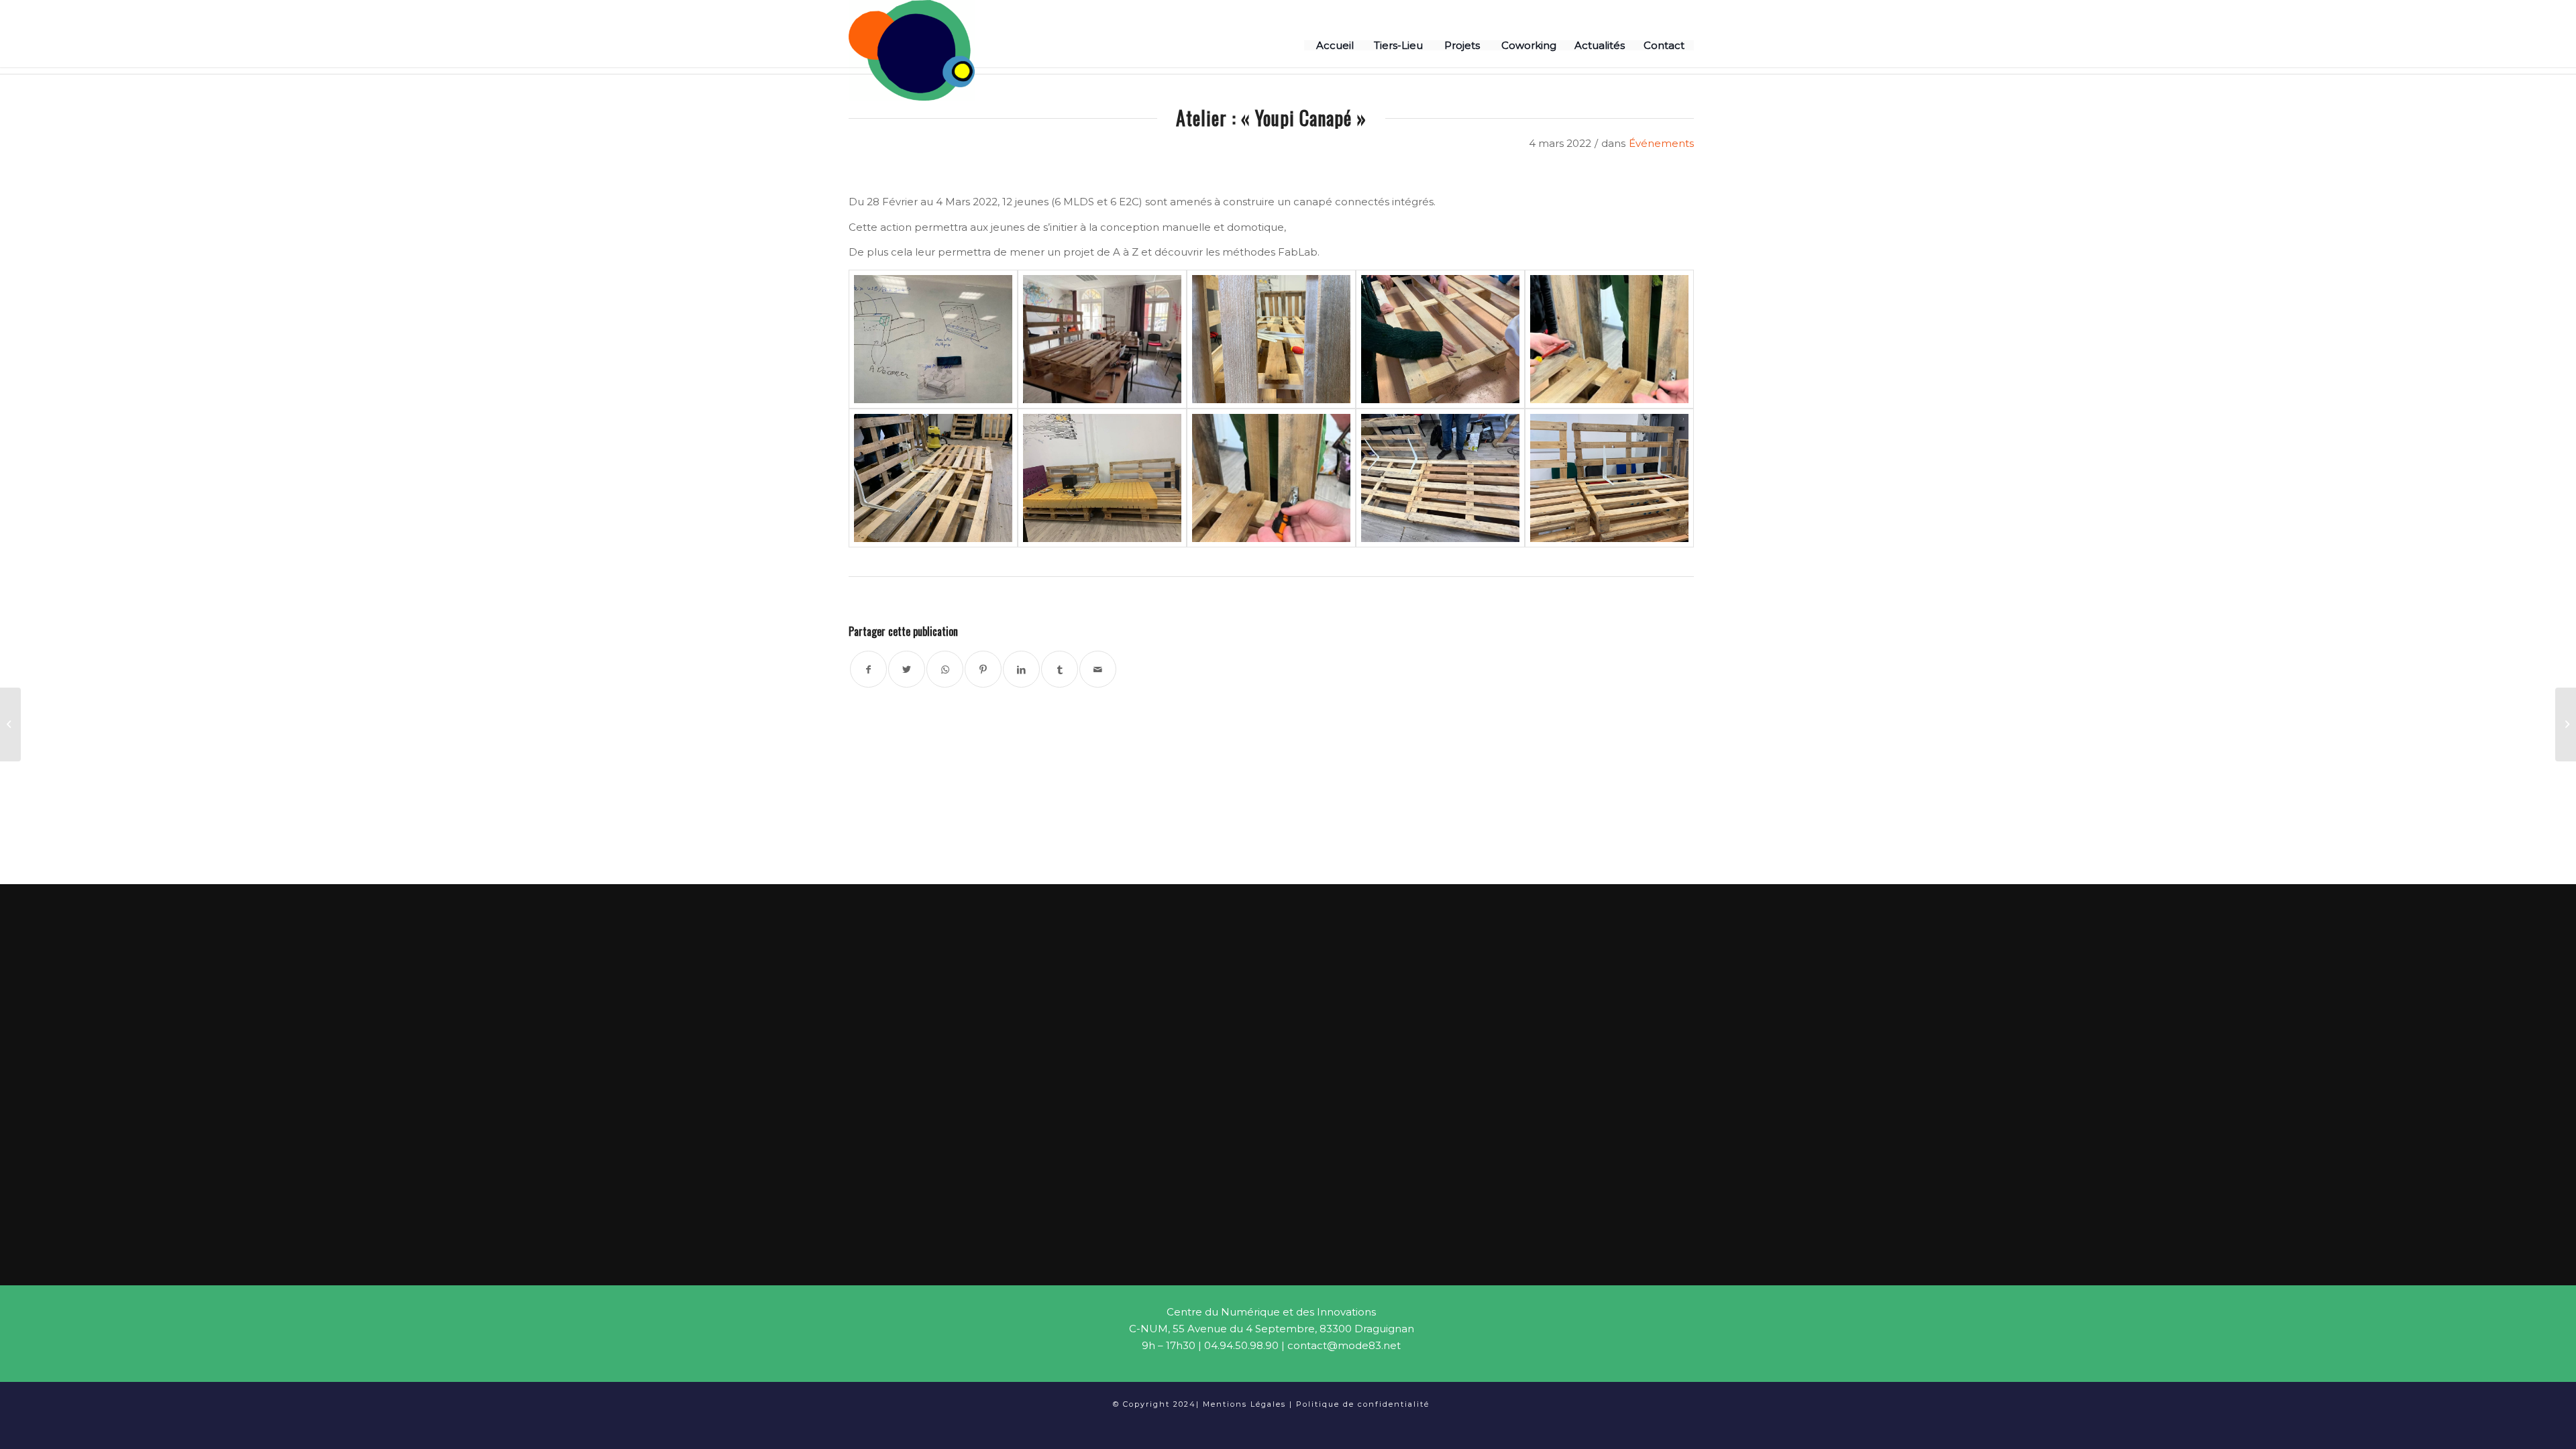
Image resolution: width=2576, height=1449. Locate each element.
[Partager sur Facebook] (868, 669)
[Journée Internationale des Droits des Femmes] (2566, 724)
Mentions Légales (1244, 1404)
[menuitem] (1334, 45)
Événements (1661, 143)
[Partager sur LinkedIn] (1021, 669)
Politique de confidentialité (1363, 1404)
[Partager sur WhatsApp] (945, 669)
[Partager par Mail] (1098, 669)
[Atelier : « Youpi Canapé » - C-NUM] (933, 339)
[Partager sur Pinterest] (983, 669)
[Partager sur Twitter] (907, 669)
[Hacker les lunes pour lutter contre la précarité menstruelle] (10, 724)
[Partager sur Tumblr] (1060, 669)
